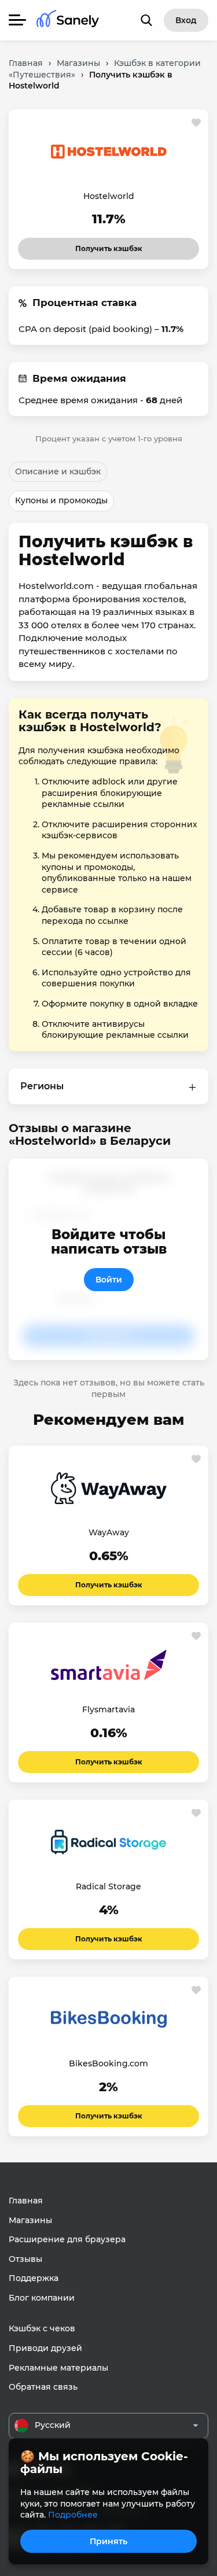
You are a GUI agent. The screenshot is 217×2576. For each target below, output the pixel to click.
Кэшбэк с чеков (42, 2328)
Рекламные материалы (58, 2368)
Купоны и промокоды (61, 500)
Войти (109, 1280)
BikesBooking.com (108, 2063)
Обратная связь (43, 2387)
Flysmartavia (108, 1709)
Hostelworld (109, 196)
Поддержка (34, 2278)
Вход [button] (186, 20)
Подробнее (73, 2515)
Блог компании (42, 2298)
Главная (26, 2201)
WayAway (109, 1532)
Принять (108, 2541)
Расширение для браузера (67, 2239)
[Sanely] (68, 21)
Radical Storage (108, 1886)
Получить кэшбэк (109, 245)
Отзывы (25, 2259)
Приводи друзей (45, 2348)
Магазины (30, 2220)
